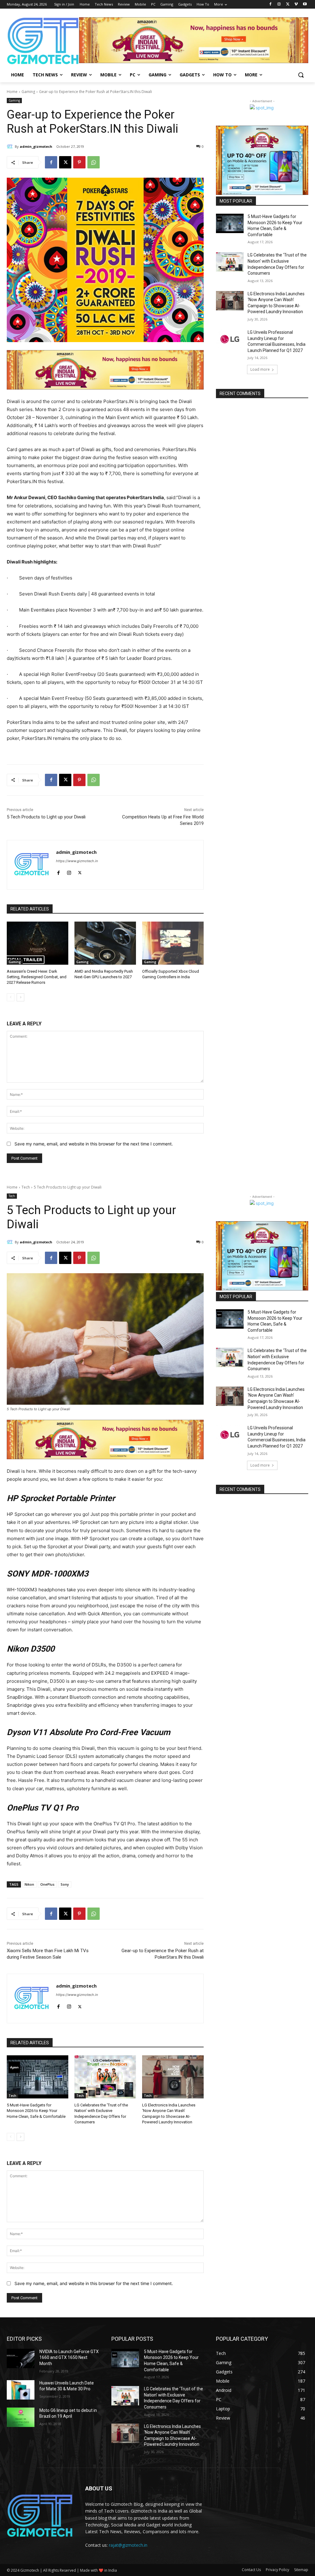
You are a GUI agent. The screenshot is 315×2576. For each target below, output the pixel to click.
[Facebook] (271, 4)
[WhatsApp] (94, 162)
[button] (301, 75)
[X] (288, 4)
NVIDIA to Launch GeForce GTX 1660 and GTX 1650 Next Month (69, 2358)
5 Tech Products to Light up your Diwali (46, 817)
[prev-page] (11, 997)
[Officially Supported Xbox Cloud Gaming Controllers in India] (173, 943)
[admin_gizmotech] (11, 147)
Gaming (28, 92)
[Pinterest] (79, 162)
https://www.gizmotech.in (77, 861)
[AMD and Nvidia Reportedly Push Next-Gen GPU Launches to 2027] (105, 943)
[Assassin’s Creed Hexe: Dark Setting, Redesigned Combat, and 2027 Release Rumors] (38, 943)
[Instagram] (279, 4)
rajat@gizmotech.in (128, 2545)
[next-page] (20, 997)
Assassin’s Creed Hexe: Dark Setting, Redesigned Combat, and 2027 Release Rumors (37, 977)
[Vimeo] (296, 4)
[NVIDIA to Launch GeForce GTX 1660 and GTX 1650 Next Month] (21, 2358)
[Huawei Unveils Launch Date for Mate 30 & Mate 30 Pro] (21, 2390)
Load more (260, 369)
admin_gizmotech (36, 146)
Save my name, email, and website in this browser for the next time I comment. (94, 1144)
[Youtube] (305, 4)
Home (12, 92)
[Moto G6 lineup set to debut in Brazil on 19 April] (21, 2417)
